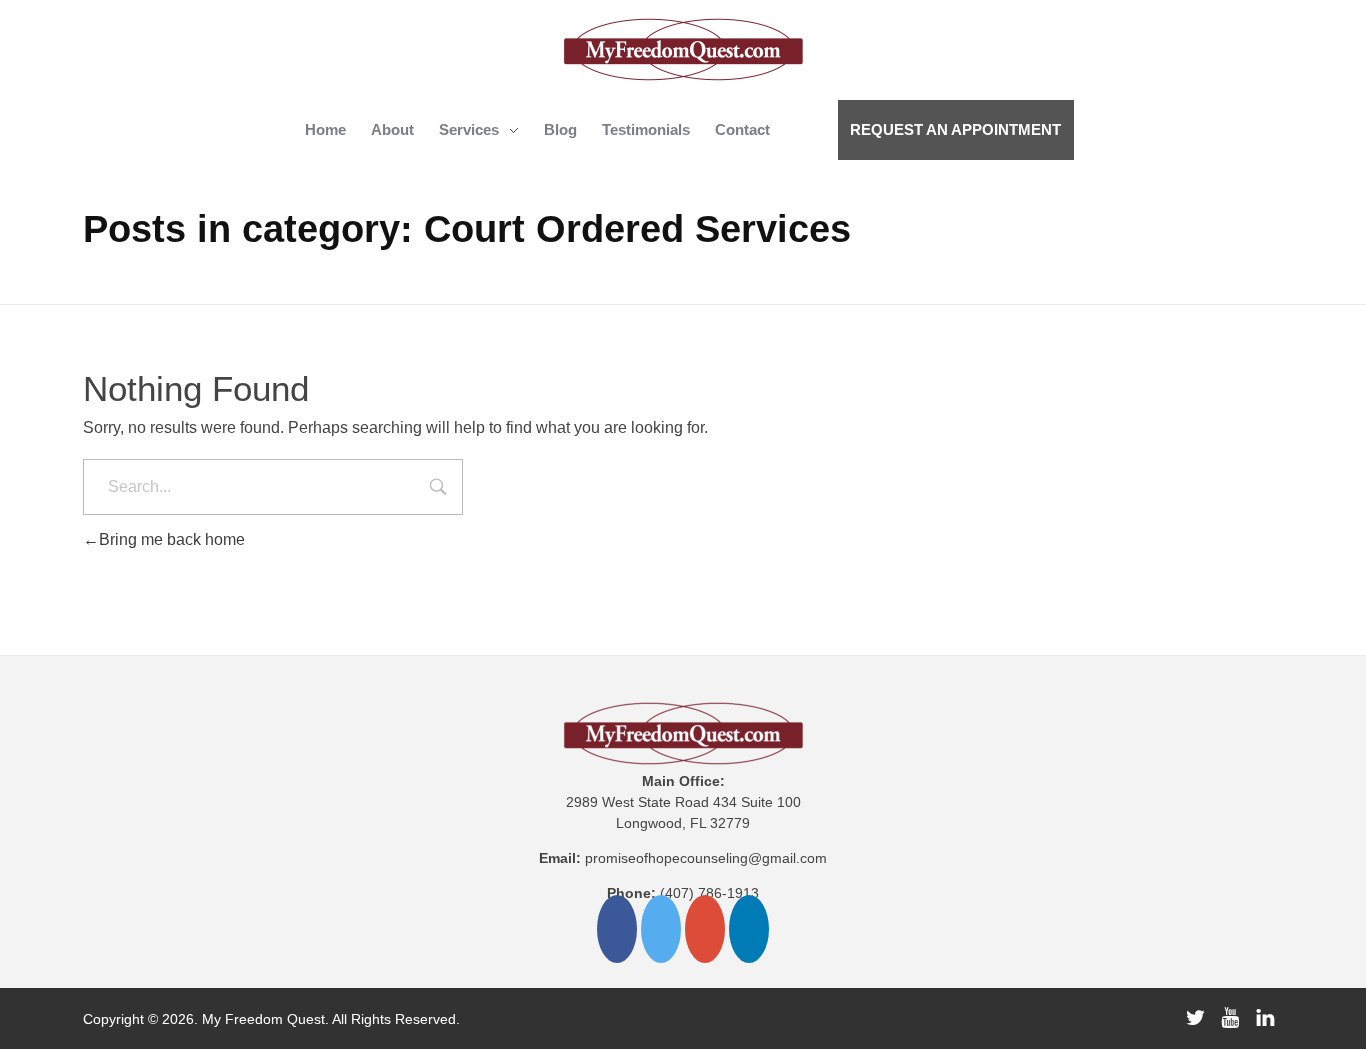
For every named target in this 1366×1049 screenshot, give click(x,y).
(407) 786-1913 (709, 893)
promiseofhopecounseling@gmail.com (706, 858)
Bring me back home (172, 539)
